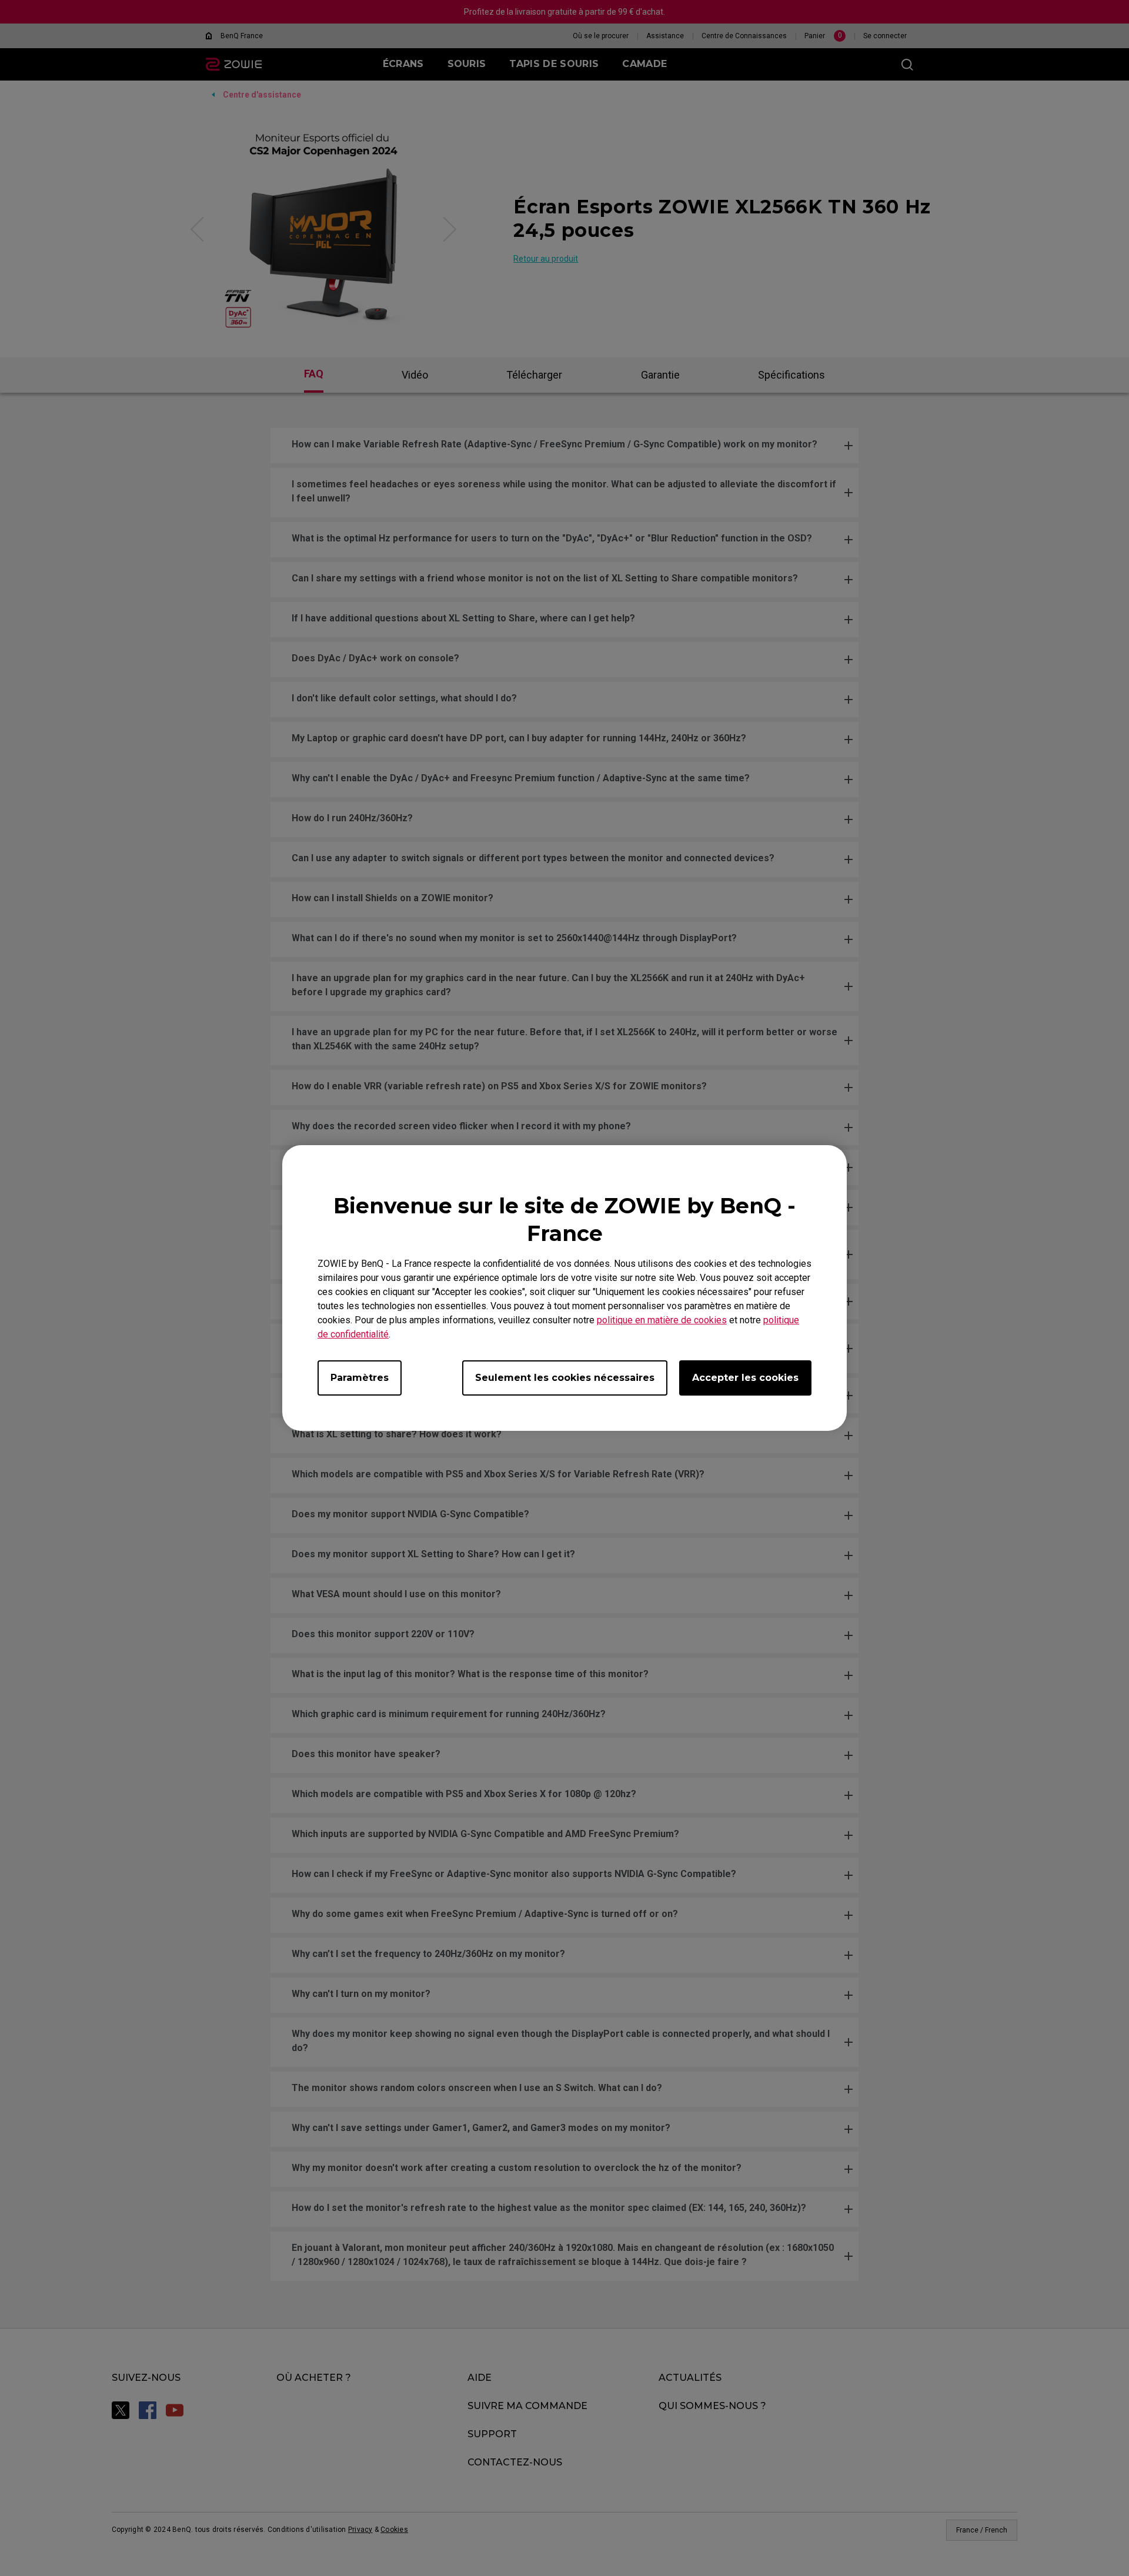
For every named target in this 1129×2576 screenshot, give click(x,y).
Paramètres (360, 1378)
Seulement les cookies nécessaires (565, 1378)
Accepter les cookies (745, 1378)
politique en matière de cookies (662, 1320)
